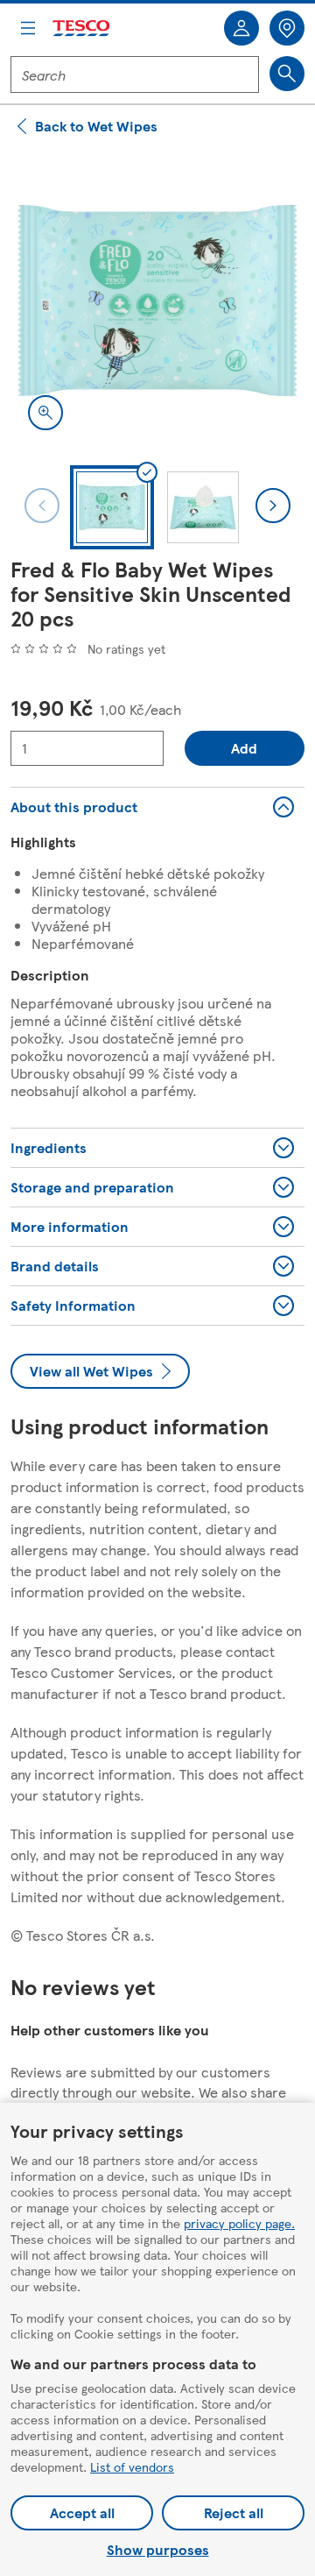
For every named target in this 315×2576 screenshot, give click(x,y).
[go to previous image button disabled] (42, 506)
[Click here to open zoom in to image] (45, 413)
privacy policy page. (239, 2223)
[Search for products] (287, 74)
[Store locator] (287, 28)
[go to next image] (273, 506)
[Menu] (28, 28)
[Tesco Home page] (82, 28)
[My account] (241, 28)
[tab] (112, 507)
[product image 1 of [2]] (157, 301)
